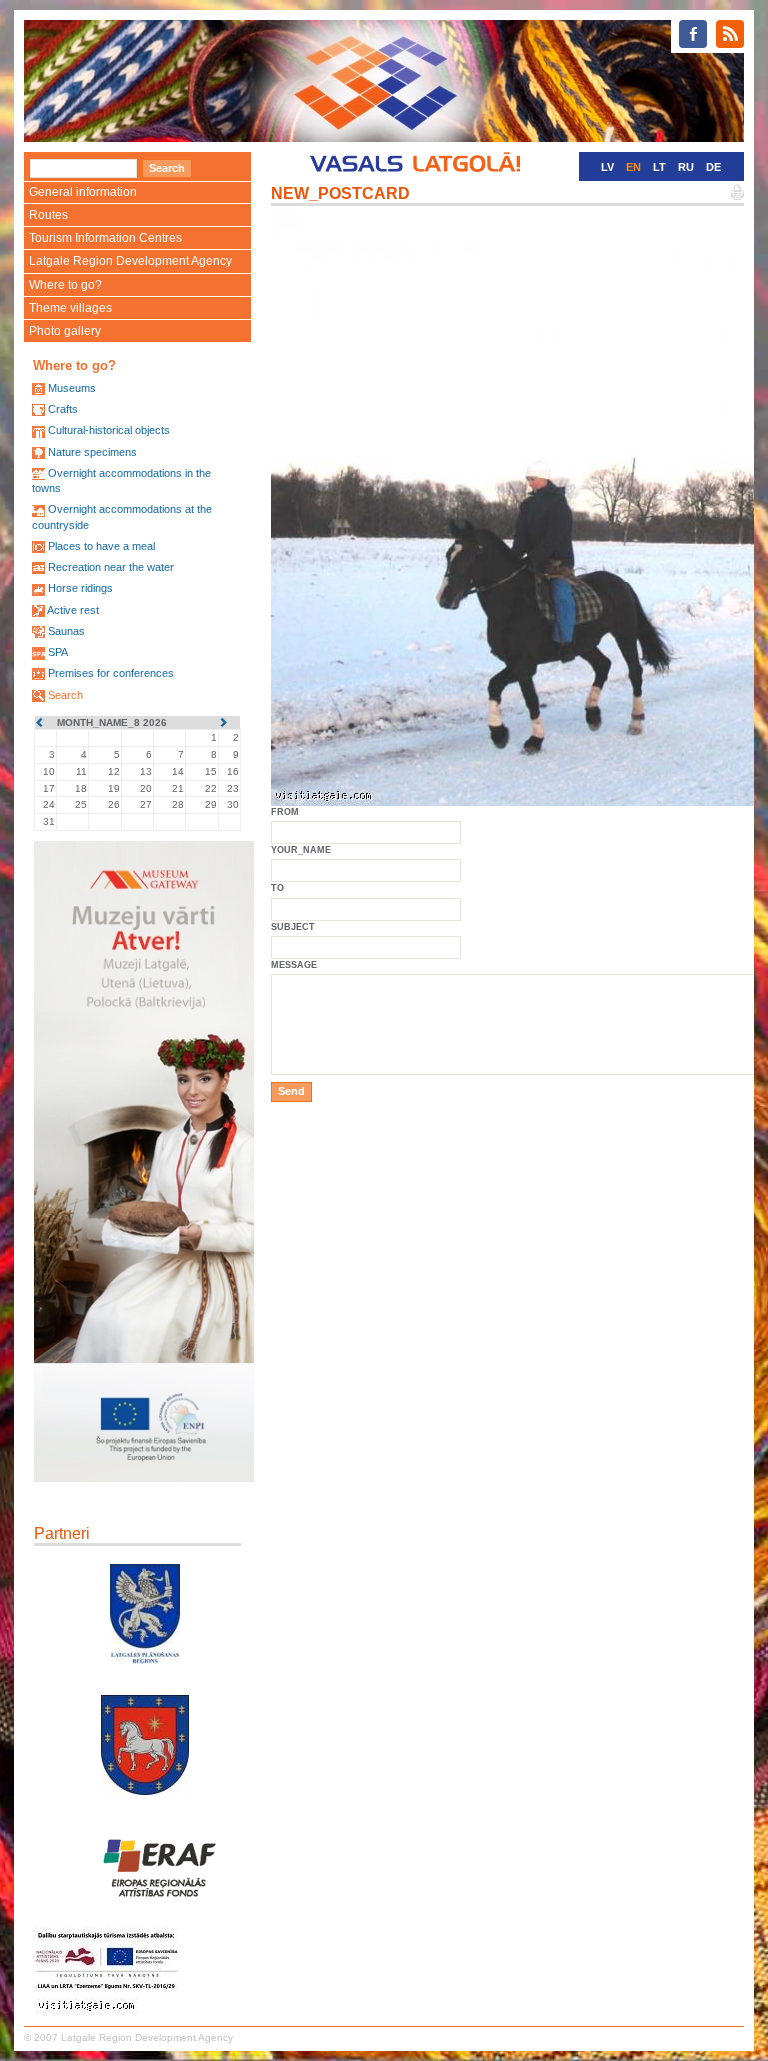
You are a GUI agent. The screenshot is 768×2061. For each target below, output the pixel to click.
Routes (48, 215)
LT (659, 167)
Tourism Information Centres (105, 238)
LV (607, 167)
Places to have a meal (101, 546)
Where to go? (65, 285)
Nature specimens (92, 452)
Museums (72, 388)
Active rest (73, 610)
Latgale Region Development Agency (130, 261)
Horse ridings (80, 588)
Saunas (66, 631)
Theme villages (70, 308)
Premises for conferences (111, 673)
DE (713, 167)
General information (83, 192)
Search (65, 695)
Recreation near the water (111, 567)
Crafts (63, 409)
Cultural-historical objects (109, 430)
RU (686, 167)
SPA (58, 652)
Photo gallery (65, 331)
